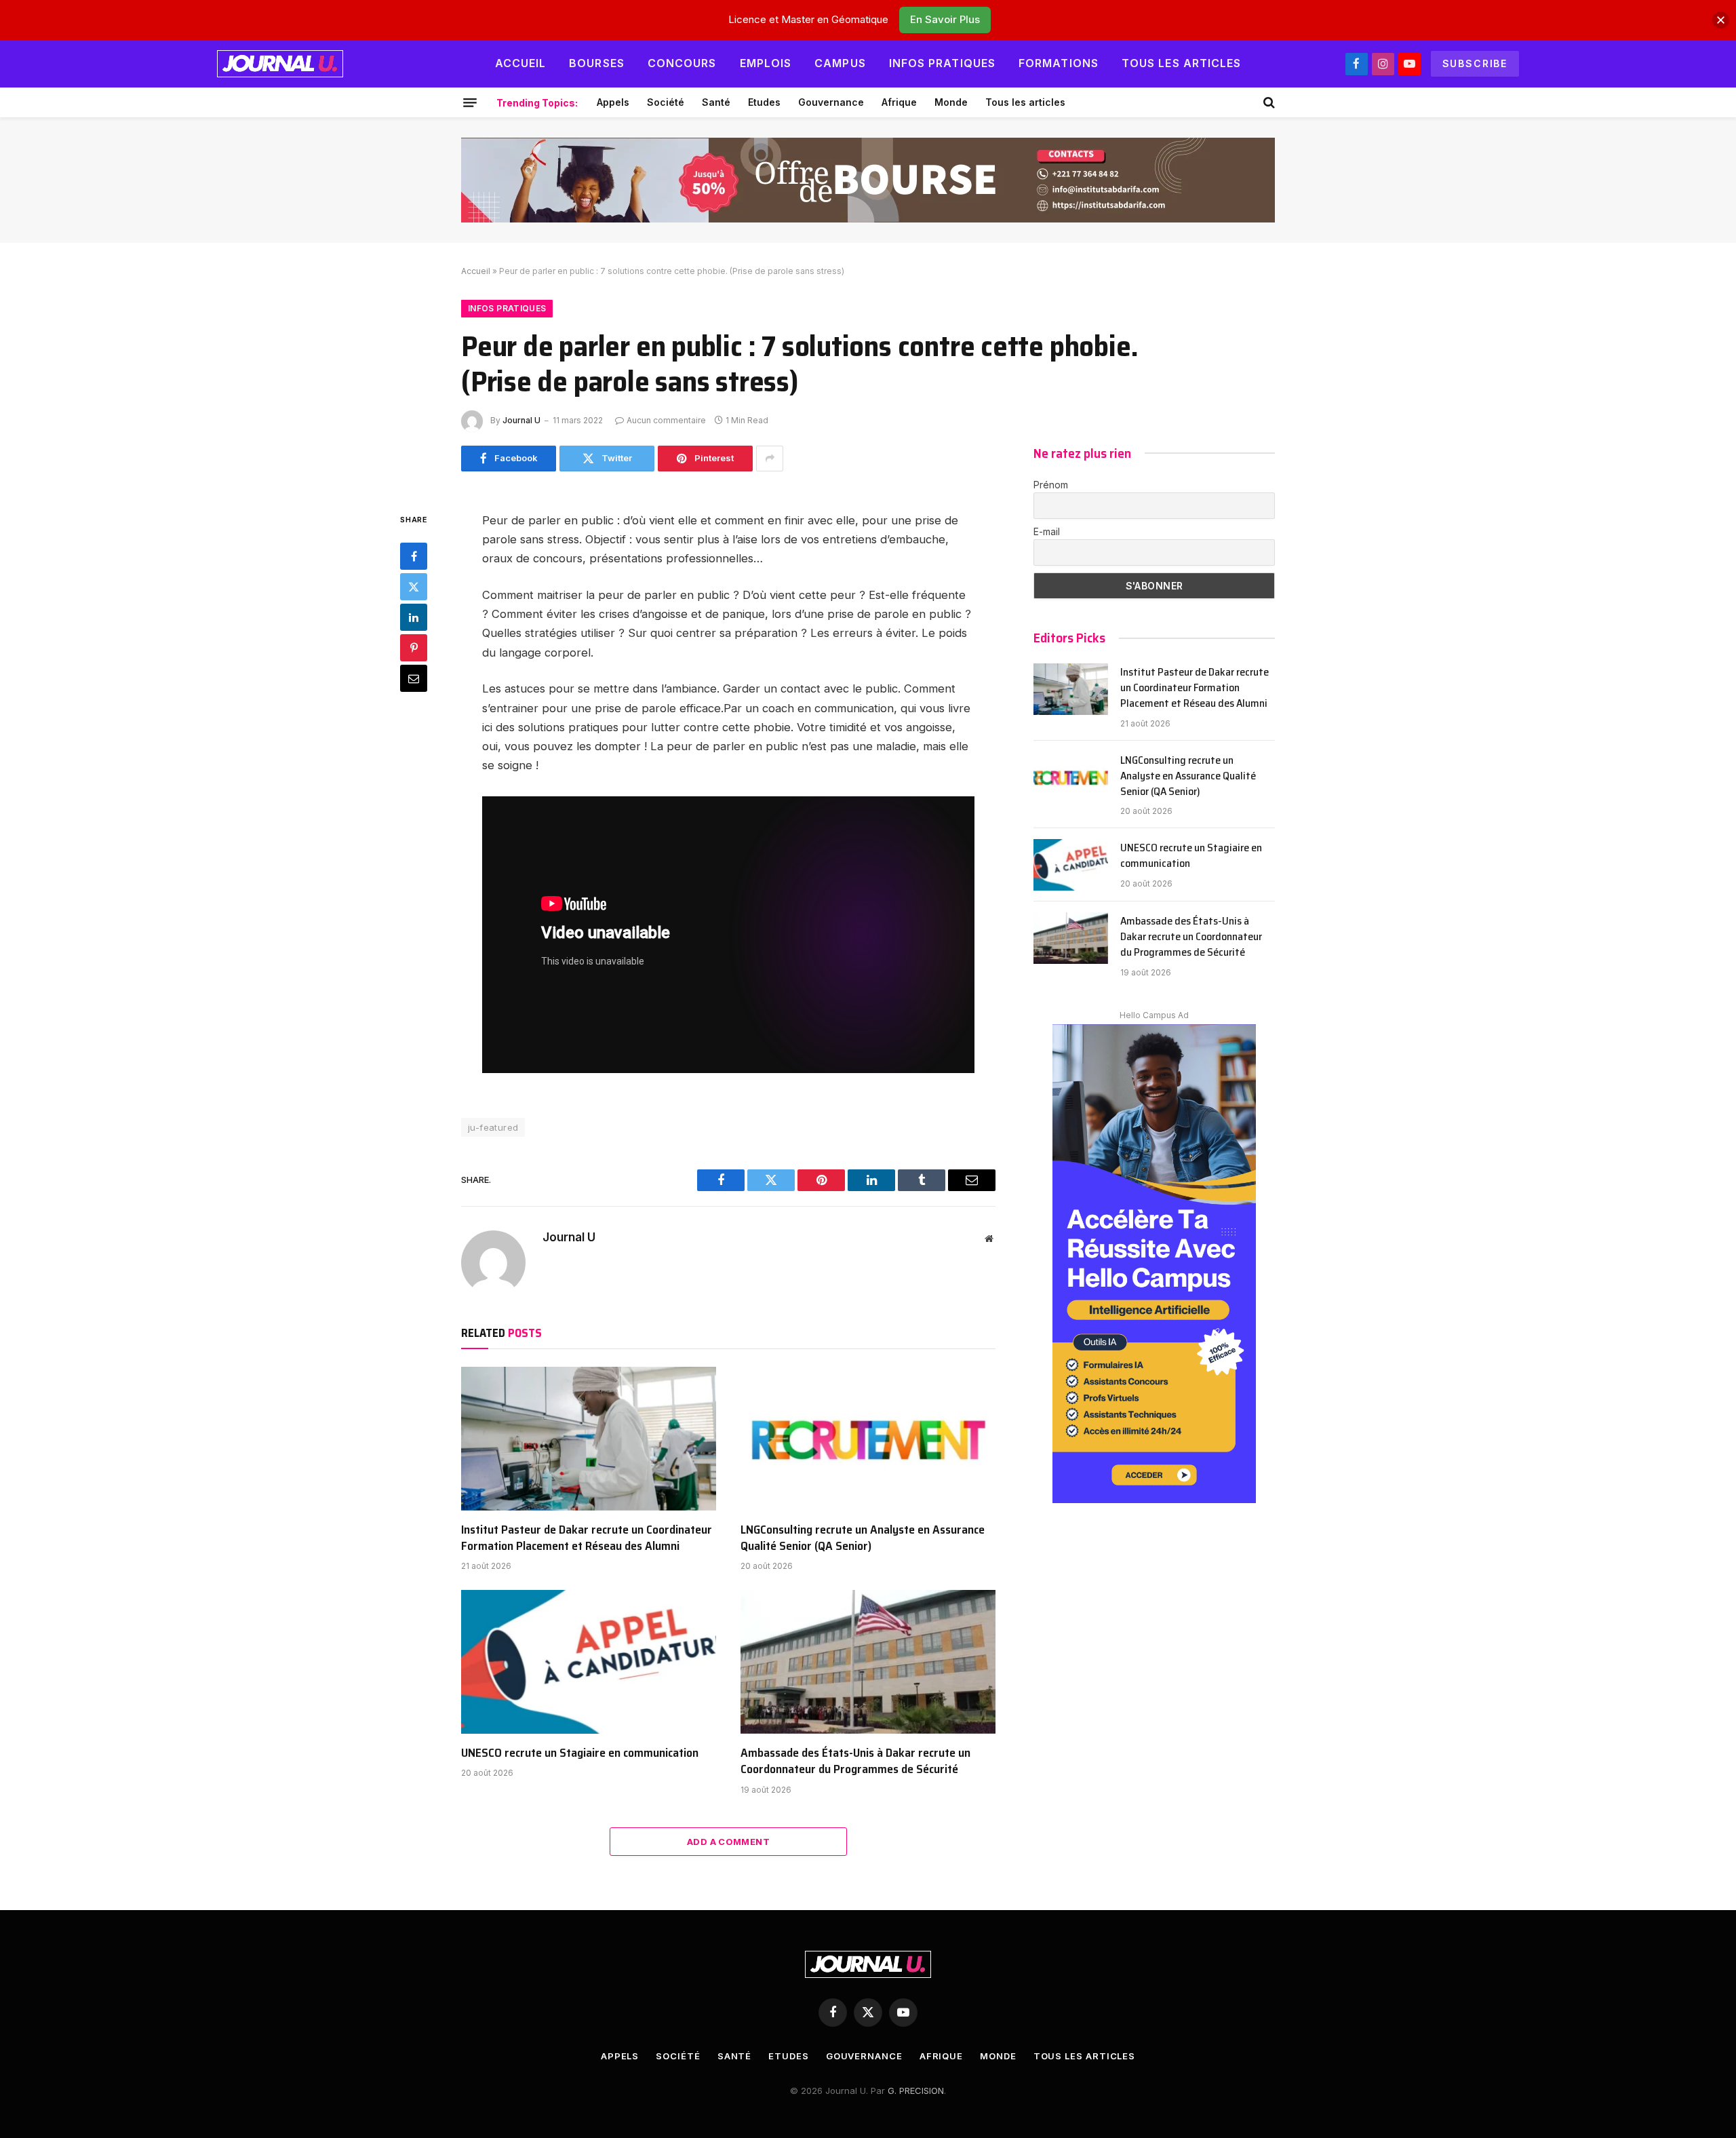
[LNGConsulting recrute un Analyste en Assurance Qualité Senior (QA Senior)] (868, 1439)
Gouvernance (831, 102)
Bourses (597, 63)
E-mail (1047, 531)
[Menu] (470, 102)
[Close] (1721, 20)
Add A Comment (728, 1842)
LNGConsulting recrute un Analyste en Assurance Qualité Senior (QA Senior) (863, 1538)
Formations (1059, 63)
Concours (682, 63)
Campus (840, 63)
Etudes (764, 102)
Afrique (899, 102)
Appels (613, 102)
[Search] (1268, 102)
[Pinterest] (414, 647)
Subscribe (1475, 63)
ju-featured (493, 1127)
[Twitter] (414, 586)
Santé (716, 102)
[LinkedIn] (414, 617)
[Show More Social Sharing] (770, 459)
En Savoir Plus (945, 19)
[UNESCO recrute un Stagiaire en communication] (589, 1662)
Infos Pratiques (942, 63)
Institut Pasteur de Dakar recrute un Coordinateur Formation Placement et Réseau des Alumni (587, 1538)
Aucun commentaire (666, 420)
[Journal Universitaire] (280, 64)
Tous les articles (1182, 63)
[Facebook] (414, 556)
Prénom (1051, 485)
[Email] (414, 678)
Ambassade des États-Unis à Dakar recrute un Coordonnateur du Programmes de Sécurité (855, 1761)
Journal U (521, 420)
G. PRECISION (916, 2091)
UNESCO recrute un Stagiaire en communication (580, 1753)
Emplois (766, 63)
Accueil (521, 63)
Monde (951, 102)
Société (666, 102)
